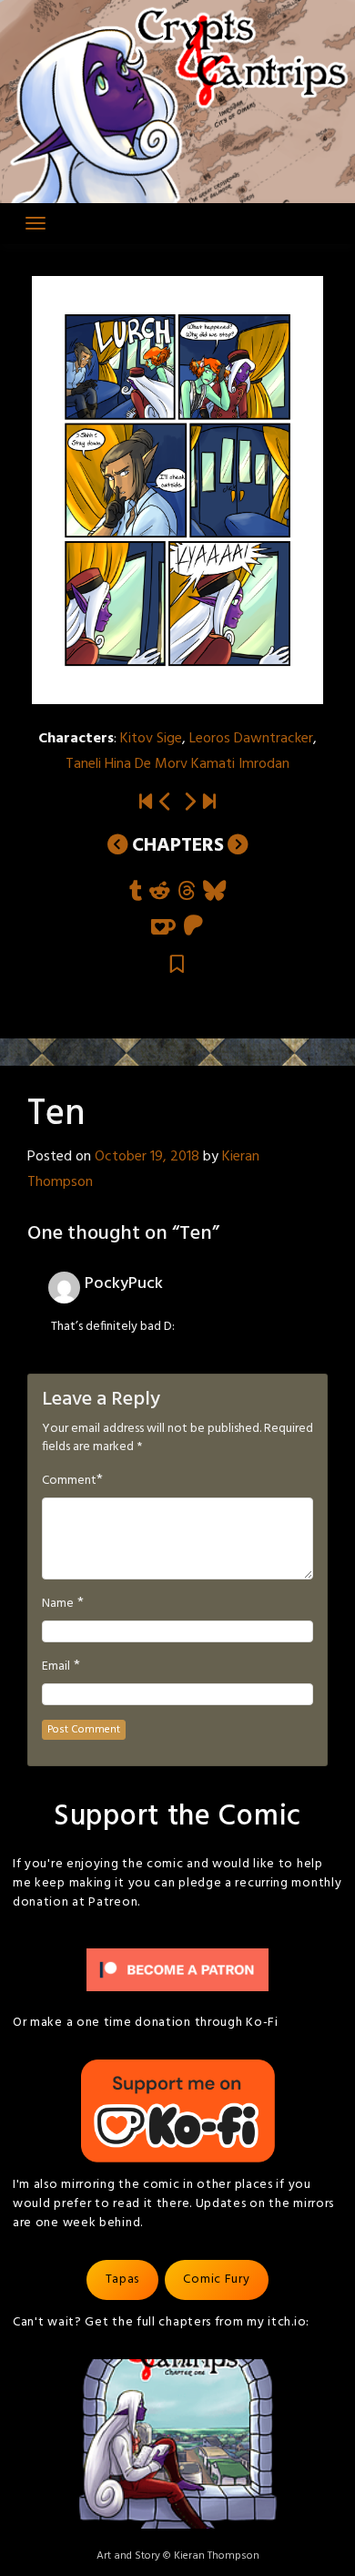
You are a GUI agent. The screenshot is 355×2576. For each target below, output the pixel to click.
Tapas (123, 2280)
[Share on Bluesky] (214, 892)
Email (56, 1667)
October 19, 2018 (147, 1157)
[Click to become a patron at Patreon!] (177, 1970)
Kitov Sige (151, 739)
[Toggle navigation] (35, 223)
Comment (69, 1481)
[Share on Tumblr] (136, 892)
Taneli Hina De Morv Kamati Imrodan (177, 764)
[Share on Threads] (187, 892)
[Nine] (166, 803)
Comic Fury (216, 2280)
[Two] (209, 803)
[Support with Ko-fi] (163, 927)
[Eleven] (189, 803)
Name (58, 1604)
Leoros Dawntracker (251, 739)
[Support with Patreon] (193, 927)
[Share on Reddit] (160, 892)
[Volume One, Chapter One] (146, 803)
